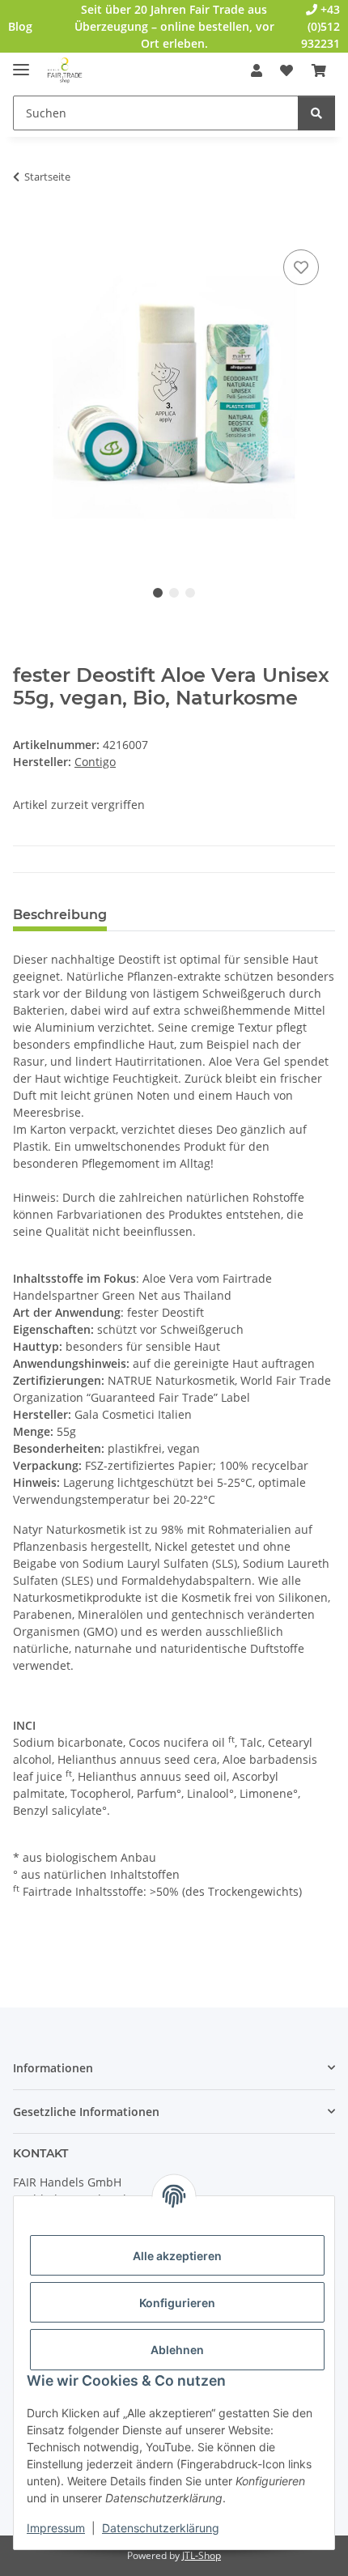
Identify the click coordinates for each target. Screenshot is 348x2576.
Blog (20, 26)
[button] (257, 70)
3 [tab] (190, 593)
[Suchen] (316, 113)
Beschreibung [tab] (60, 915)
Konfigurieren (177, 2303)
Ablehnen (177, 2350)
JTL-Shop (202, 2555)
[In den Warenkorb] (26, 228)
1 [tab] (158, 593)
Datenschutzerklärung (161, 2528)
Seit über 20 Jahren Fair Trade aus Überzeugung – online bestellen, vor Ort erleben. (174, 26)
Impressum (56, 2528)
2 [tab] (174, 593)
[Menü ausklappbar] (21, 63)
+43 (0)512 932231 (320, 26)
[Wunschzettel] (286, 70)
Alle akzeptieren (177, 2256)
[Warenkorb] (319, 70)
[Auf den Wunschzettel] (301, 267)
